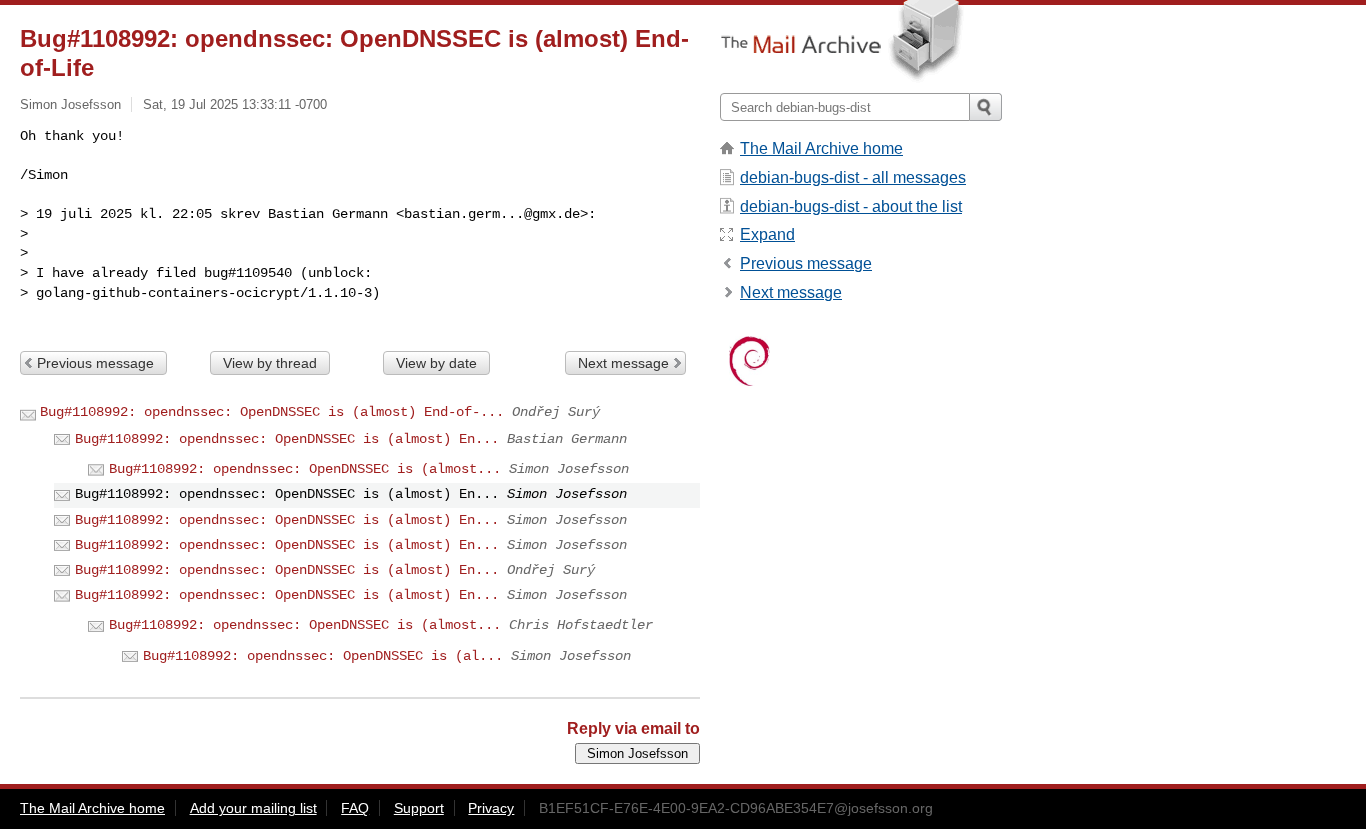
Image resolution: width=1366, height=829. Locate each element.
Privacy (491, 808)
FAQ (355, 808)
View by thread (270, 363)
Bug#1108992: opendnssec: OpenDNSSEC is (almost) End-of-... (272, 412)
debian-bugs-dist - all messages (853, 177)
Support (419, 808)
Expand (767, 234)
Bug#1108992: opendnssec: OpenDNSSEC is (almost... (305, 469)
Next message (623, 363)
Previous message (95, 363)
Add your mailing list (253, 808)
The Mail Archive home (821, 148)
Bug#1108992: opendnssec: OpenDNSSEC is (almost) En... (287, 439)
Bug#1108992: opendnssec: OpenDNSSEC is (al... (323, 656)
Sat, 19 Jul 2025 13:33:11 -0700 (235, 104)
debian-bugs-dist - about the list (851, 206)
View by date (436, 363)
